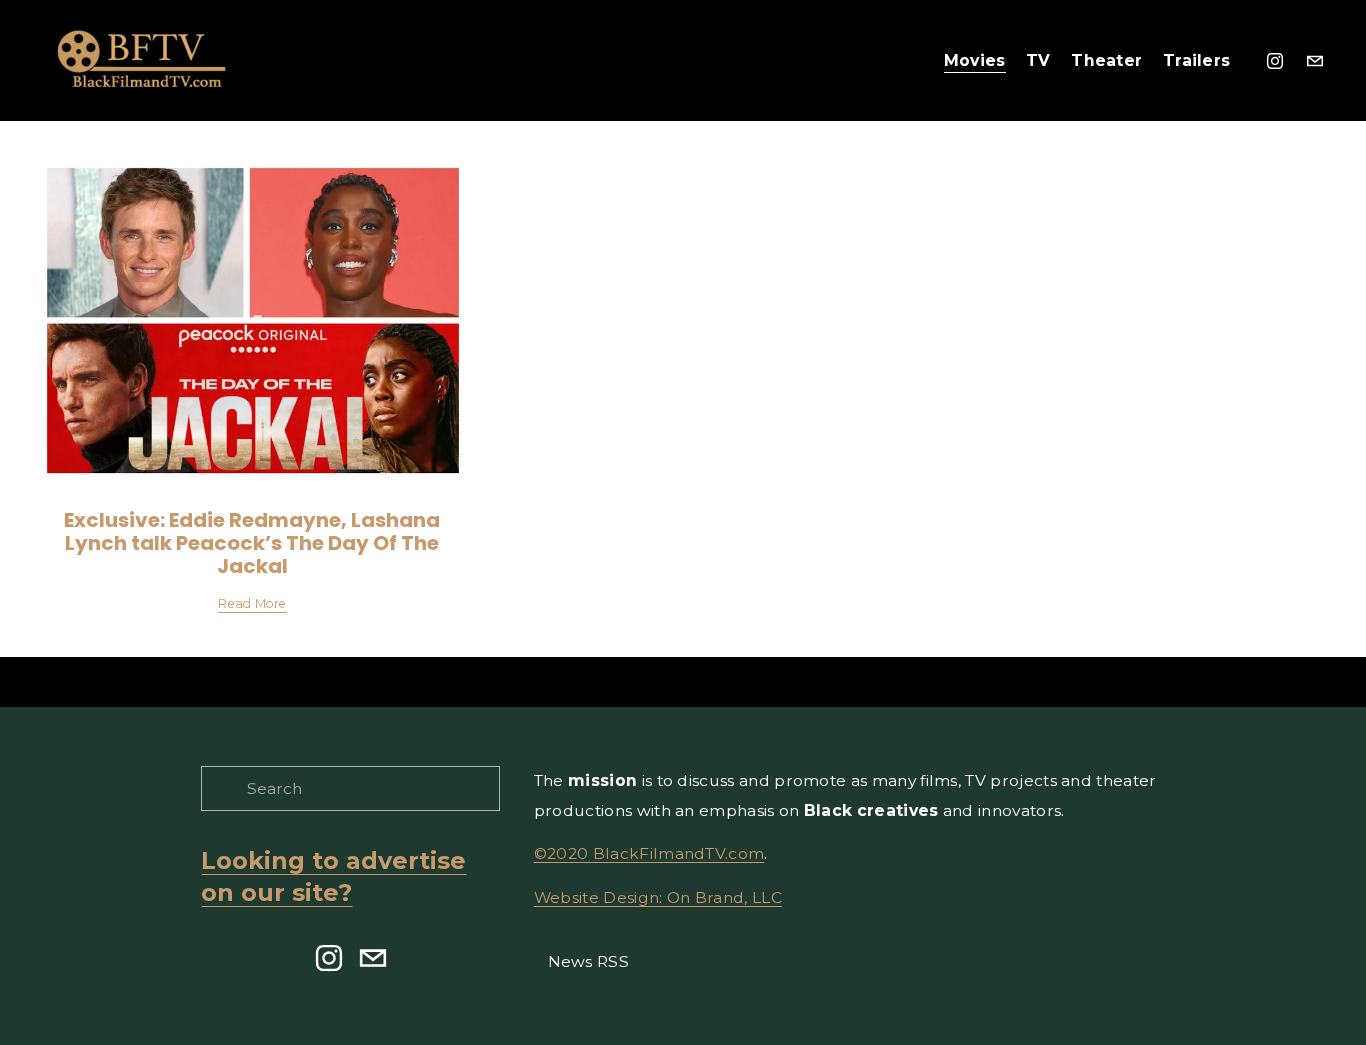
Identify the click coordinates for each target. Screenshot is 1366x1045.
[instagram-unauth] (1275, 61)
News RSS (588, 961)
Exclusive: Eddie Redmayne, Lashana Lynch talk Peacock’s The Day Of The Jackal (252, 543)
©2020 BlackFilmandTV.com (649, 853)
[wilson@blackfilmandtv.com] (1315, 61)
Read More (252, 603)
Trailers (1197, 60)
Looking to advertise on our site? (333, 877)
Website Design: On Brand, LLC (658, 897)
